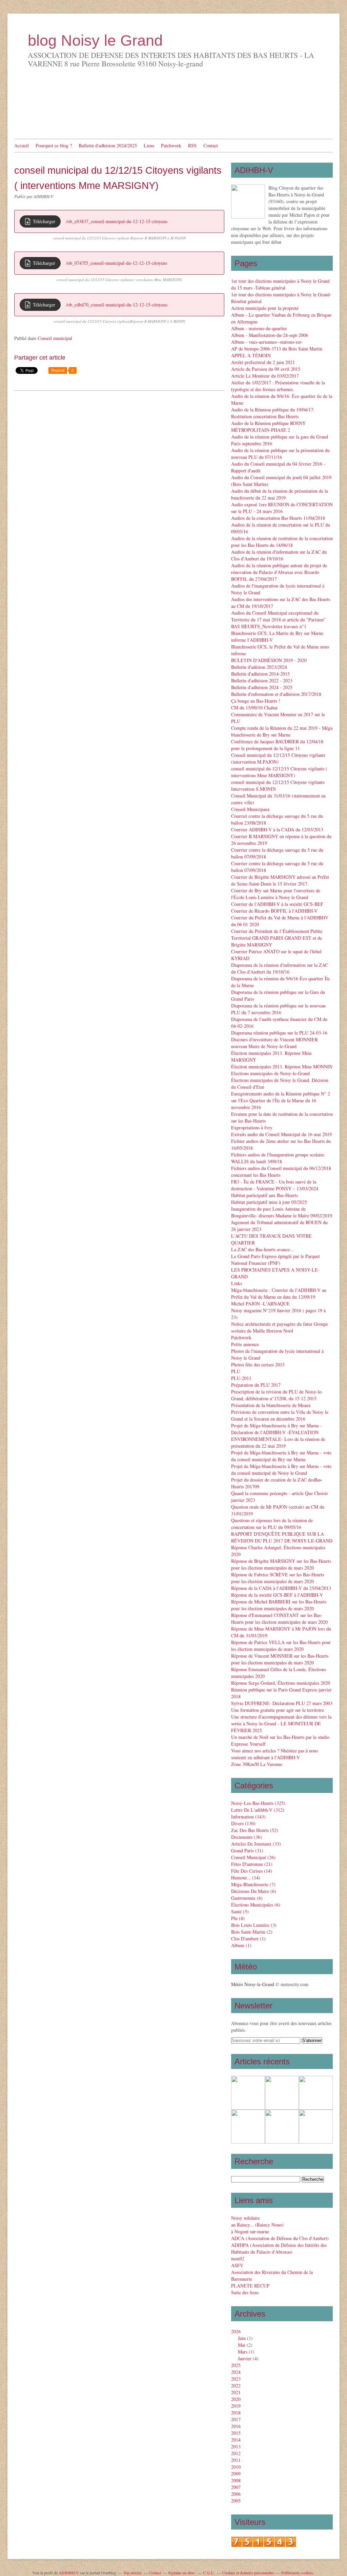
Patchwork (171, 145)
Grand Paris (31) (247, 1850)
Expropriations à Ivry (252, 1127)
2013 (236, 2446)
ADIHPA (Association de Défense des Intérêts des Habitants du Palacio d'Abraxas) (279, 2248)
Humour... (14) (246, 1878)
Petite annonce (245, 1344)
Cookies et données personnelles (248, 2573)
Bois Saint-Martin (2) (252, 1932)
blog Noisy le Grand (95, 40)
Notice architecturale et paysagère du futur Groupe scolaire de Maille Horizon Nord (280, 1327)
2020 (236, 2399)
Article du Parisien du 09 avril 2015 (266, 369)
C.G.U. (209, 2573)
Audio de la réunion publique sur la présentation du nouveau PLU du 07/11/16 (280, 454)
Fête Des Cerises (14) (252, 1871)
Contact (211, 145)
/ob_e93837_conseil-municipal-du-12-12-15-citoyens (117, 221)
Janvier (245, 2358)
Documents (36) (247, 1837)
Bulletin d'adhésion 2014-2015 (260, 674)
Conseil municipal (55, 338)
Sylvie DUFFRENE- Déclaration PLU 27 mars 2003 (282, 1703)
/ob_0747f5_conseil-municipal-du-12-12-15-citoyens (117, 263)
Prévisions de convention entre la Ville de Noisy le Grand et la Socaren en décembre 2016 (280, 1415)
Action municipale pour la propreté (265, 308)
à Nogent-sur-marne (250, 2231)
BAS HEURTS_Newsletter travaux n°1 (269, 626)
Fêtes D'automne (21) (252, 1864)
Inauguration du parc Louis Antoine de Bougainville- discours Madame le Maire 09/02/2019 (282, 1212)
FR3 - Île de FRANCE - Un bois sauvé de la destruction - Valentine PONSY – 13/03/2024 (275, 1185)
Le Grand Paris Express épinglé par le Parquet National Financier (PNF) (275, 1260)
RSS (192, 145)
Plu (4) (238, 1918)
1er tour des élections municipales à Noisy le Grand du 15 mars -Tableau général (280, 284)
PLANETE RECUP (250, 2286)
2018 (236, 2413)
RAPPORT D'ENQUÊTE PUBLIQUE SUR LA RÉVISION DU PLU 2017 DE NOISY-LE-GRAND (282, 1537)
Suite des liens (245, 2292)
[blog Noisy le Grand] (248, 201)
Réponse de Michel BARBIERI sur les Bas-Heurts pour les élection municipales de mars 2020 (279, 1605)
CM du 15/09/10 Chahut (254, 708)
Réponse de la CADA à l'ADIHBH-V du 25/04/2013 (281, 1588)
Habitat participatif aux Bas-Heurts (264, 1195)
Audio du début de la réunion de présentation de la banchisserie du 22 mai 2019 (280, 494)
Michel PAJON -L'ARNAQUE (260, 1304)
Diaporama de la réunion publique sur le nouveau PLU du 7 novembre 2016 (278, 1009)
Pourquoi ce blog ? (54, 145)
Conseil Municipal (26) (253, 1857)
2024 (236, 2372)
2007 (236, 2487)
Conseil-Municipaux (250, 809)
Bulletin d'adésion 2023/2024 (259, 667)
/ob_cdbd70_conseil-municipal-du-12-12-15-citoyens (117, 305)
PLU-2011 (241, 1378)
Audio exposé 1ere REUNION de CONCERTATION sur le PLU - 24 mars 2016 (282, 508)
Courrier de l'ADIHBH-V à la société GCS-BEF (277, 904)
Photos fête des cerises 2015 (258, 1365)
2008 (236, 2480)
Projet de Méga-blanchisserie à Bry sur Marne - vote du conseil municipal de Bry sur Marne (281, 1456)
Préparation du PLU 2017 (256, 1385)
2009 (236, 2474)
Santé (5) (240, 1911)
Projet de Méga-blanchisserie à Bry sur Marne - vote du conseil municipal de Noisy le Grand (281, 1470)
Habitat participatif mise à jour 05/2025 (269, 1202)
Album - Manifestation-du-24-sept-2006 (270, 335)
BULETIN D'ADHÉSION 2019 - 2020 (269, 660)
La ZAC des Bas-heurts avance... (262, 1249)
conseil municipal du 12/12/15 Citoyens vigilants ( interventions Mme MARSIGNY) (279, 772)
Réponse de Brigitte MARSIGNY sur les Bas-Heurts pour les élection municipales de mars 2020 (281, 1564)
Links (237, 1283)
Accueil (22, 145)
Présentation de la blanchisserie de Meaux (271, 1405)
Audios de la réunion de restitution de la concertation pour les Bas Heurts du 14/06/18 (282, 542)
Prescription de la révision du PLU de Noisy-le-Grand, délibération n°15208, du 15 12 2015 (277, 1395)
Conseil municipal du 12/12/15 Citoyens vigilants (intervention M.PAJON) (278, 758)
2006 (236, 2494)
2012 (236, 2453)
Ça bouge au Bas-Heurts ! (256, 701)
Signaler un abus (182, 2573)
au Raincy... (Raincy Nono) (257, 2225)
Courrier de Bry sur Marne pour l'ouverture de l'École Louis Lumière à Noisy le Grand (276, 894)
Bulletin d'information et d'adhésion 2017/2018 (276, 694)
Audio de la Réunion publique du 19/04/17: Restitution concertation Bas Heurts (273, 413)
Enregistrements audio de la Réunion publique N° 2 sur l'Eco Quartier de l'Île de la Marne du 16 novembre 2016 (281, 1100)
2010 (236, 2467)
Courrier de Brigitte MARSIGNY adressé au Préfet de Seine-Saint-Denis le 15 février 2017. (280, 880)
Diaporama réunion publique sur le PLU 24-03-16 (279, 1033)
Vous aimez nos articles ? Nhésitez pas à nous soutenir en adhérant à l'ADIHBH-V (274, 1754)
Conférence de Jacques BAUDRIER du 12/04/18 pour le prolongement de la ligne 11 (277, 745)
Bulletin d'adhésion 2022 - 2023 (262, 680)
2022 (236, 2386)
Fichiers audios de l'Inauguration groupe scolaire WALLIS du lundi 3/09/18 (278, 1158)
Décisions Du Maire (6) (254, 1891)
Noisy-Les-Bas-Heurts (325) (258, 1803)
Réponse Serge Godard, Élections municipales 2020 (281, 1683)
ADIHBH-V (69, 2573)
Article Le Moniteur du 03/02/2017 (265, 376)
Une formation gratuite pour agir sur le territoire (278, 1710)
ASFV (237, 2265)
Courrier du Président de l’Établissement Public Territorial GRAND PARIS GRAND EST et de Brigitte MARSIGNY (277, 938)
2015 (236, 2433)
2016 (236, 2426)
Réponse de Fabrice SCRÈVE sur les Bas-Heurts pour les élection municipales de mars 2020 (278, 1578)
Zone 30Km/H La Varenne (257, 1764)
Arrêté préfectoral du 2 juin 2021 (263, 362)
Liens (149, 145)
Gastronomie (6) (247, 1898)
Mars (243, 2352)
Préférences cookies (297, 2573)
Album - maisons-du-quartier (259, 328)
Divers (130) (243, 1823)
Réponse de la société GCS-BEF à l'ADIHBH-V (277, 1595)
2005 (236, 2501)
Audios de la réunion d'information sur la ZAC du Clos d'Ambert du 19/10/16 (279, 555)
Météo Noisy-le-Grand (253, 1984)
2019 (236, 2406)
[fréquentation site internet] (264, 2545)
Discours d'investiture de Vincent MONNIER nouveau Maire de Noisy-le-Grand (274, 1043)
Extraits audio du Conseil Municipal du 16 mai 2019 (281, 1134)
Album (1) (241, 1945)
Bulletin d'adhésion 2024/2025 (108, 145)
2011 (236, 2460)
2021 (236, 2392)
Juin (242, 2338)
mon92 (238, 2259)
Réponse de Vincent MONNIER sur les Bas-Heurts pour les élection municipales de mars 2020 (280, 1659)
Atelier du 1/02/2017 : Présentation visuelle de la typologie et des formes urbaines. (278, 386)
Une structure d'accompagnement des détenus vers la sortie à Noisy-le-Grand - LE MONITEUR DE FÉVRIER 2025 (281, 1723)
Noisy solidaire (246, 2218)
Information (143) (248, 1817)
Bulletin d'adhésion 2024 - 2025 (262, 687)
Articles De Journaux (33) (256, 1844)
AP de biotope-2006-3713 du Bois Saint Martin (277, 349)
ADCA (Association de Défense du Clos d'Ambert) (280, 2238)
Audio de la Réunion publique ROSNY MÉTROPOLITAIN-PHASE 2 (268, 427)
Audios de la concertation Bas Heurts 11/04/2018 (278, 518)
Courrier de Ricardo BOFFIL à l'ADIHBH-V (274, 911)
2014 (236, 2440)
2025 (236, 2365)
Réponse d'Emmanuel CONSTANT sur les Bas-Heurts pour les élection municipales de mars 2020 (279, 1619)
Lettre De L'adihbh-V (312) (258, 1810)
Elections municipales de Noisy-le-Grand (270, 1073)
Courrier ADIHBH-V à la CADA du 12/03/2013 (277, 829)
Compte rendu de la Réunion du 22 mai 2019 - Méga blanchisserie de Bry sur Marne (282, 731)
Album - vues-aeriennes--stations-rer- (267, 342)
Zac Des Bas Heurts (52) (255, 1830)
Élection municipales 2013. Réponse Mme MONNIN (282, 1067)
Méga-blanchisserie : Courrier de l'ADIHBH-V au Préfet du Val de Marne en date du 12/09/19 (279, 1293)
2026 (236, 2331)
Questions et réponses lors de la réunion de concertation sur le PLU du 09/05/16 (272, 1524)
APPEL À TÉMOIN (251, 355)
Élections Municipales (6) (256, 1905)
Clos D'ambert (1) (248, 1939)
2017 (236, 2419)
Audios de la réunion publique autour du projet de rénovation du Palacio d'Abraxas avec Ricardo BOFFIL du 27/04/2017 (279, 572)
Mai (242, 2345)
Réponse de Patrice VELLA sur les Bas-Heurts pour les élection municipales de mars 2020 (281, 1646)
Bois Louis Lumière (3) (254, 1925)
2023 (236, 2379)
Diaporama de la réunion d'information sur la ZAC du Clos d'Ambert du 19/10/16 (280, 968)
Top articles (132, 2573)
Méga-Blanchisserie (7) (253, 1884)
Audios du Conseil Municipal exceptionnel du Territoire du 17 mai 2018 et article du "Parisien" (278, 616)
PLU (236, 1371)
